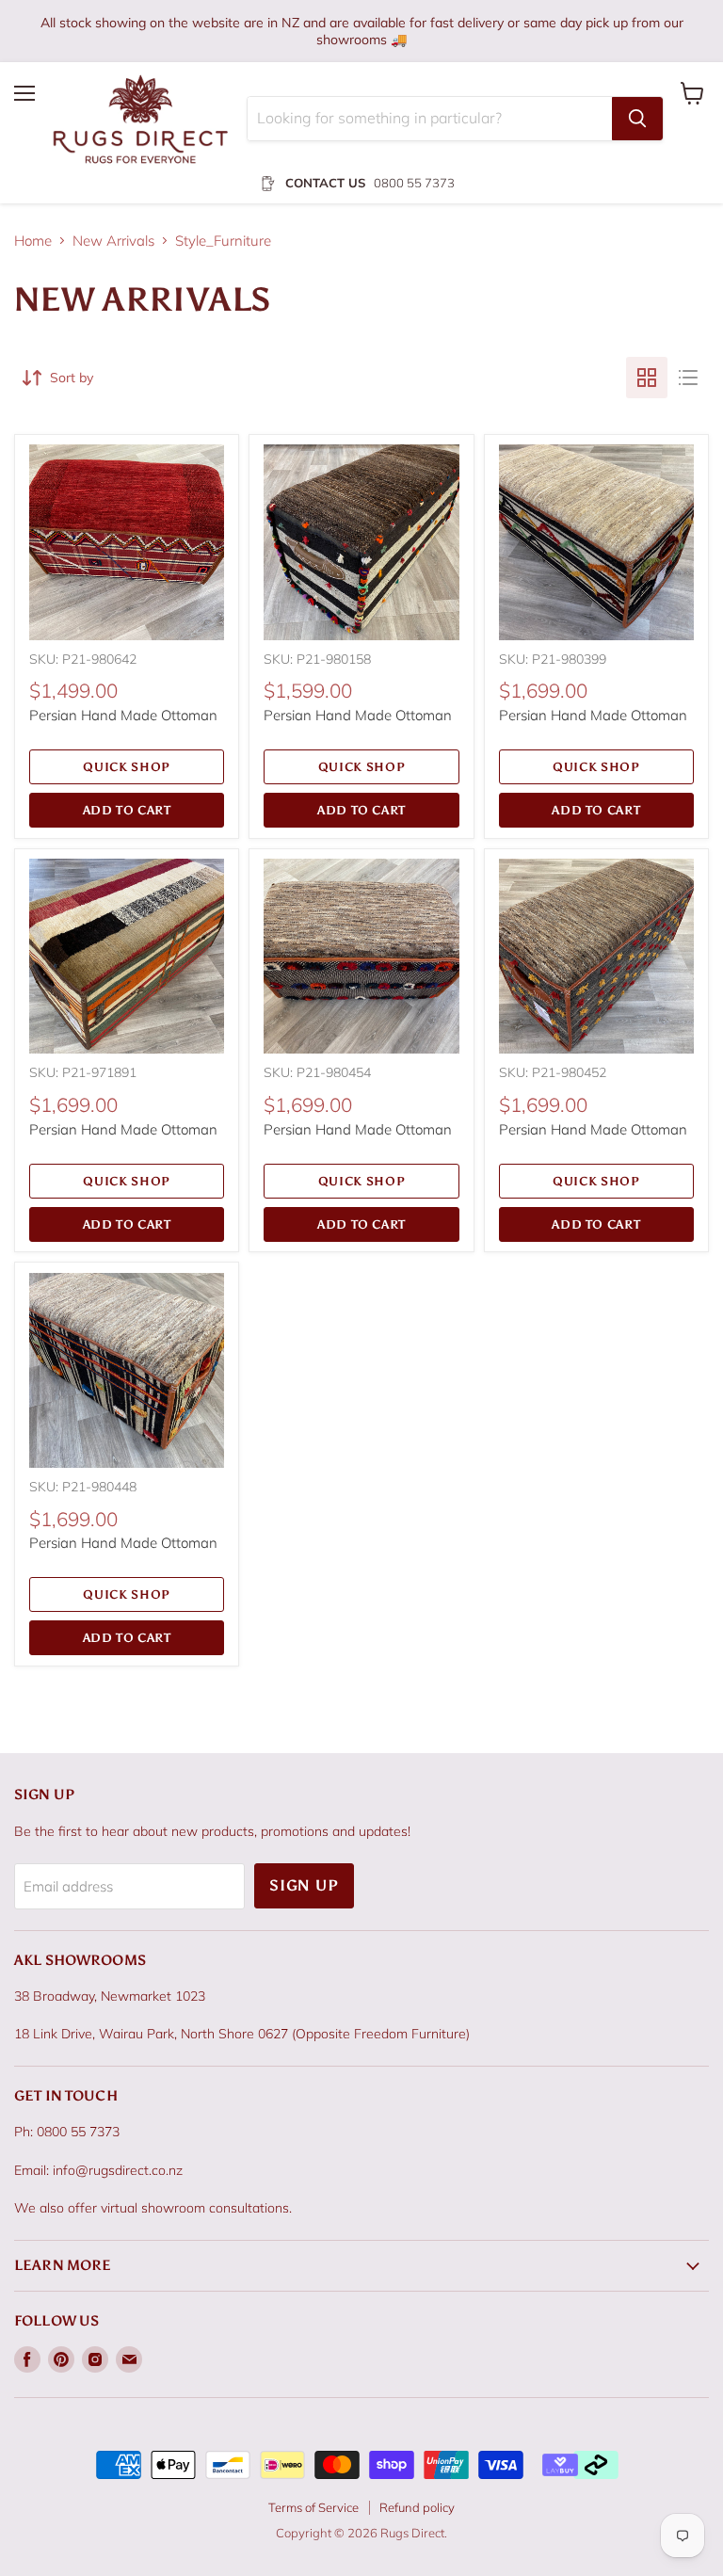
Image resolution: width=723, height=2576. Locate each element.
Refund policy (417, 2507)
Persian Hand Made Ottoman (123, 715)
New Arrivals (113, 241)
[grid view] (647, 378)
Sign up (304, 1885)
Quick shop (127, 767)
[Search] (637, 119)
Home (33, 241)
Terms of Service (313, 2507)
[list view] (688, 378)
